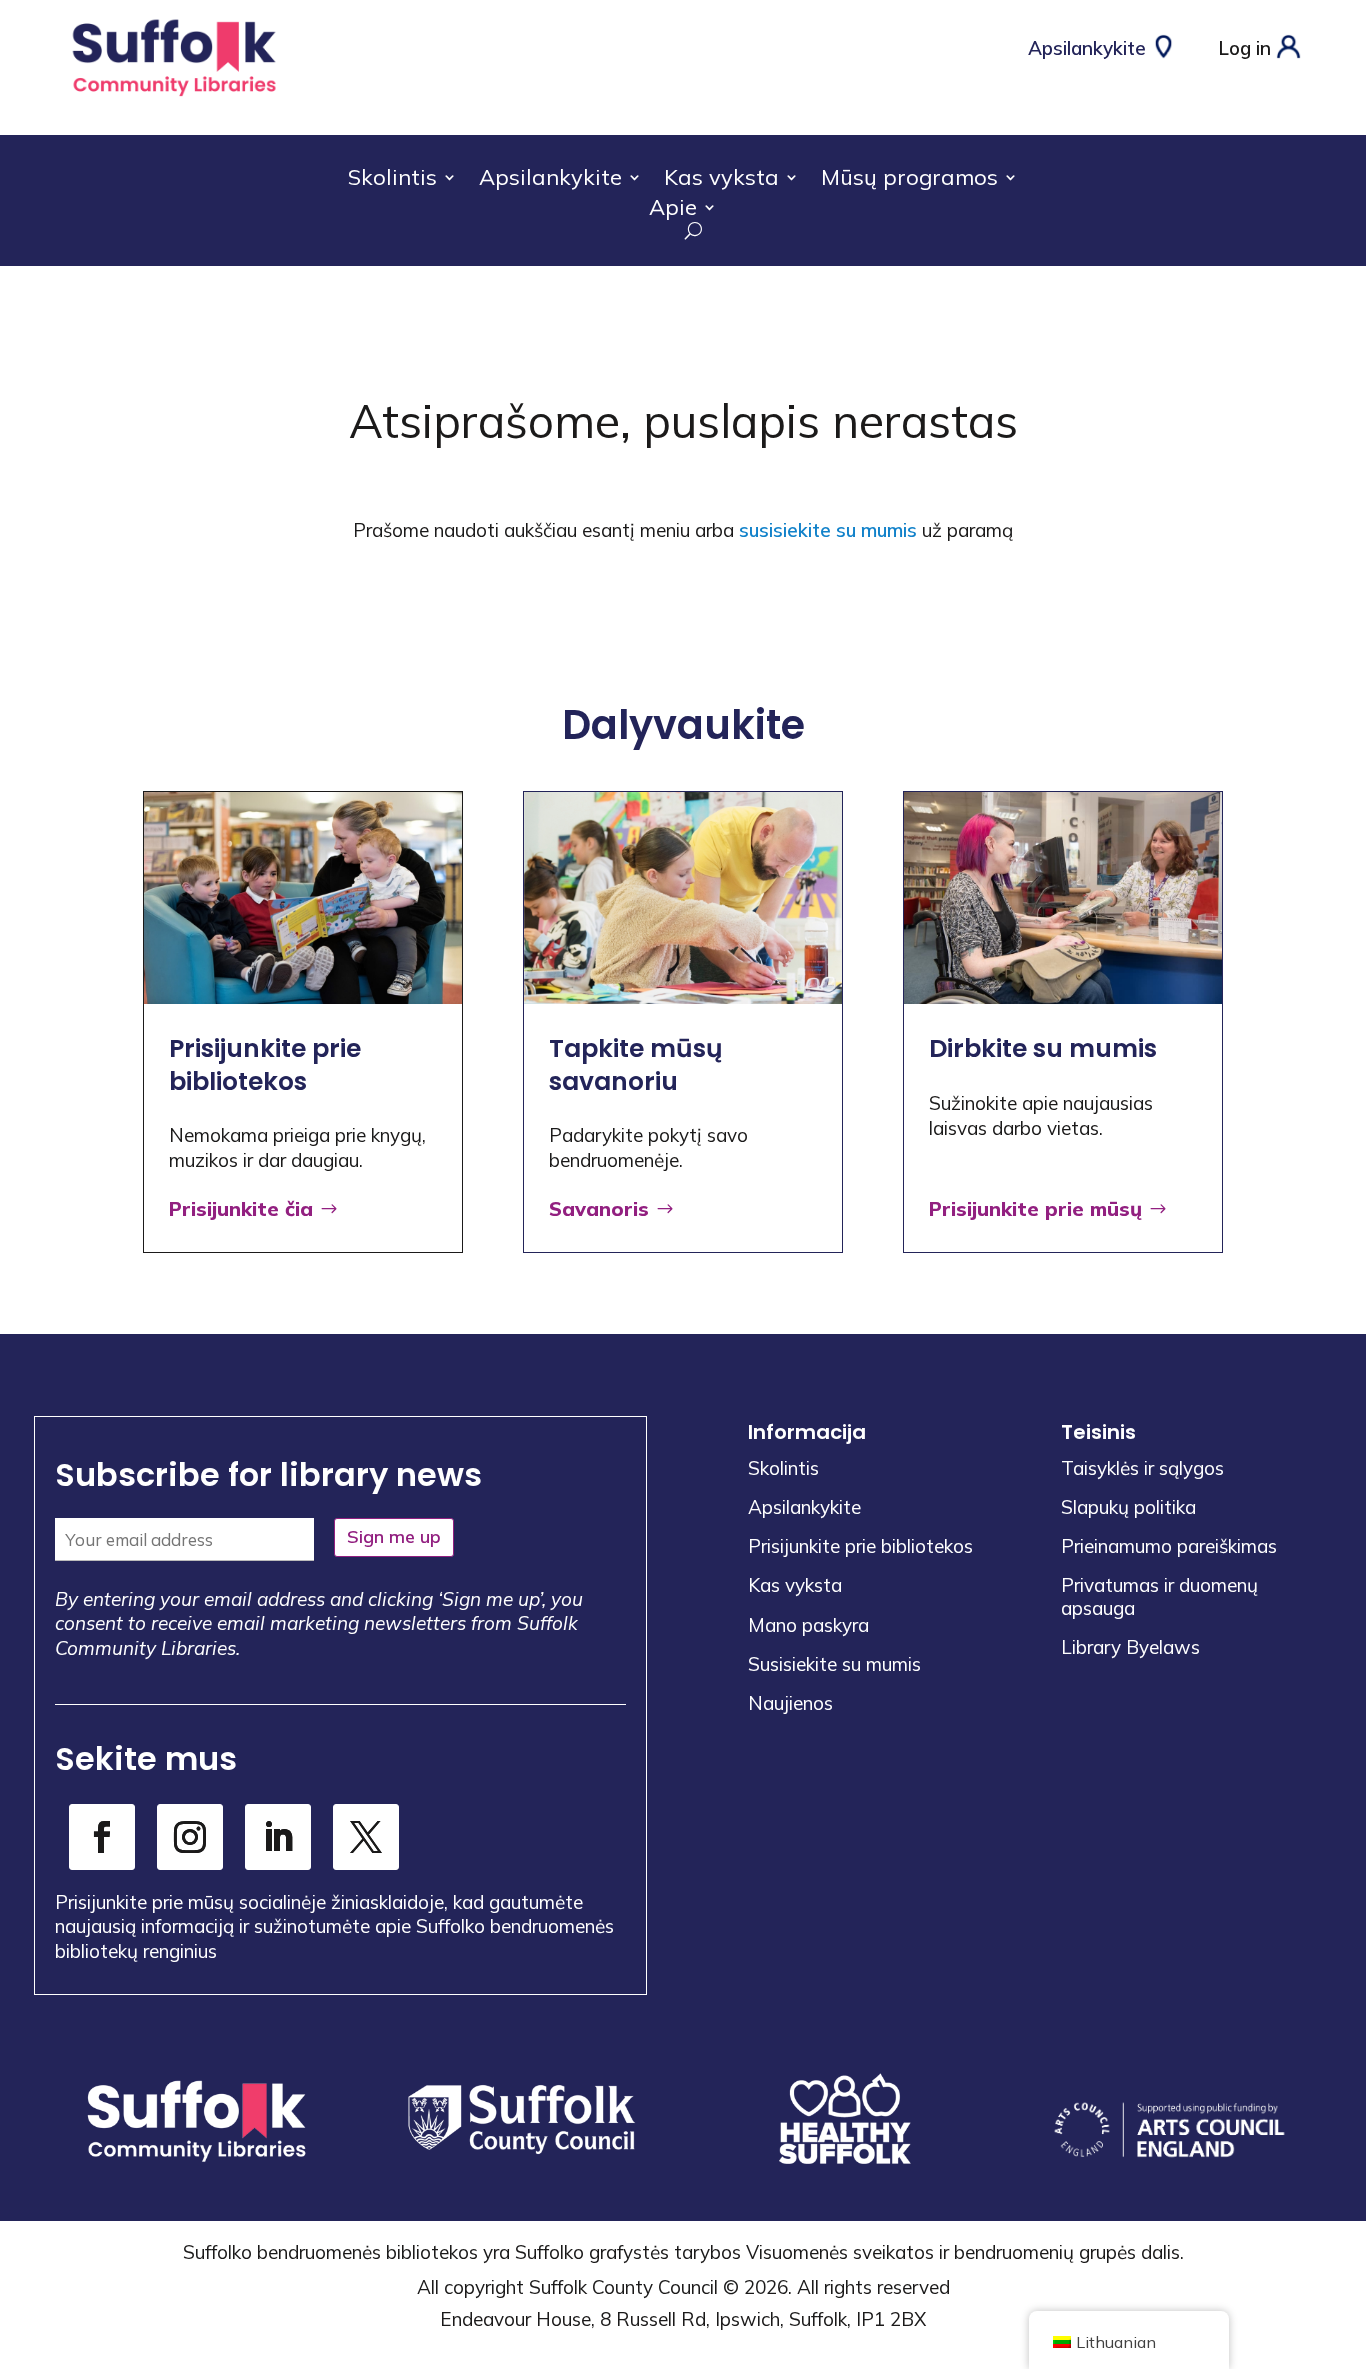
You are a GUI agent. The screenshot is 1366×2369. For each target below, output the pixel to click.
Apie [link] (673, 210)
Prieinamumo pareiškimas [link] (1169, 1546)
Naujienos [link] (790, 1703)
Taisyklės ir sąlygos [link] (1142, 1468)
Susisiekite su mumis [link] (834, 1664)
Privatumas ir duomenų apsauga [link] (1159, 1596)
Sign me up (394, 1536)
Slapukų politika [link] (1128, 1507)
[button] (1346, 2224)
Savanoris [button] (599, 1208)
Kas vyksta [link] (721, 180)
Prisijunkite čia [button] (241, 1208)
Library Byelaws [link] (1130, 1647)
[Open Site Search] (682, 230)
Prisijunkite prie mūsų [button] (1035, 1208)
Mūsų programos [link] (909, 180)
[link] (174, 97)
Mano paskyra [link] (808, 1625)
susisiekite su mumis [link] (828, 530)
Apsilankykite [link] (550, 180)
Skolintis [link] (392, 180)
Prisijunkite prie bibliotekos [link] (860, 1546)
